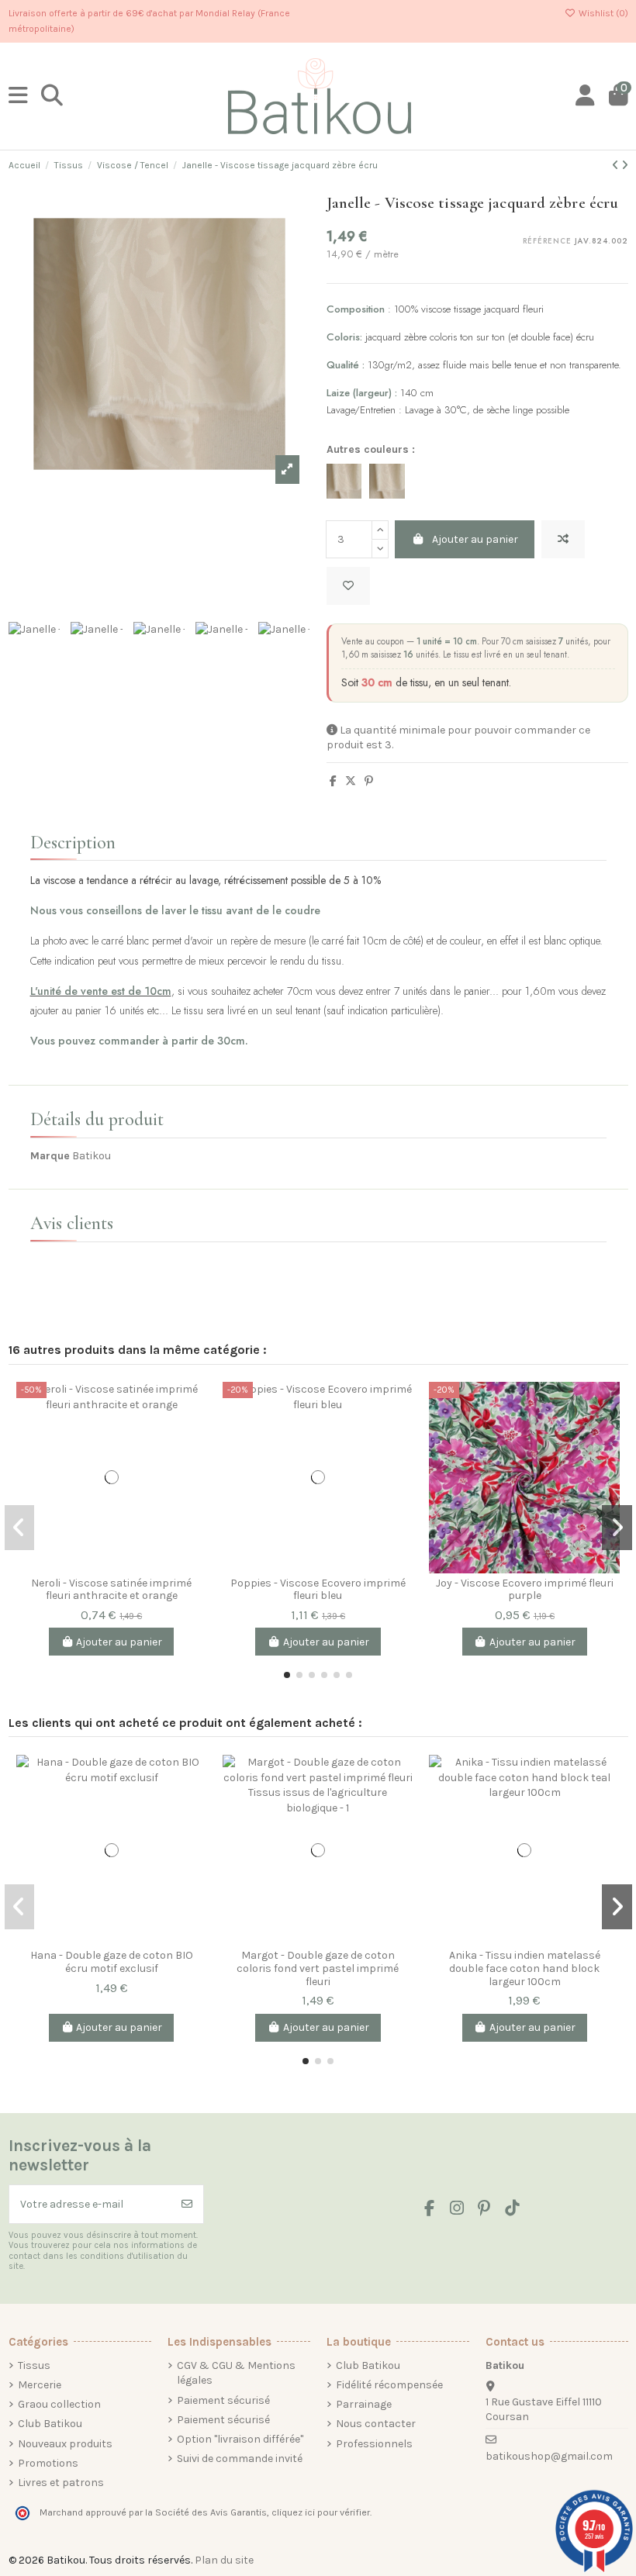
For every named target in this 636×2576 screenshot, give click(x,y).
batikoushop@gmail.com (549, 2456)
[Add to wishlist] (348, 586)
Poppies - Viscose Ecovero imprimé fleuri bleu (318, 1590)
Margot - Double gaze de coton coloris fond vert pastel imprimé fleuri (318, 1968)
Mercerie (40, 2385)
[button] (287, 1675)
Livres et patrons (61, 2483)
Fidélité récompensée (389, 2385)
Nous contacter (376, 2424)
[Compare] (195, 1405)
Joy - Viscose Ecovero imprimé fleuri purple (525, 1590)
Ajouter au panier (475, 539)
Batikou (92, 1156)
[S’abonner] (187, 2204)
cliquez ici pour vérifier (321, 2512)
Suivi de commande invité (240, 2459)
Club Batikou (50, 2424)
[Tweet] (351, 781)
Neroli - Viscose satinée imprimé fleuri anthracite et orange (111, 1590)
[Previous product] (617, 166)
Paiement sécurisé (223, 2400)
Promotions (48, 2463)
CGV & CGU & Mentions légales (236, 2373)
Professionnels (374, 2444)
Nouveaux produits (65, 2444)
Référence (547, 242)
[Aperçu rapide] (195, 1459)
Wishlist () (602, 13)
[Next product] (625, 166)
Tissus (34, 2365)
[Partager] (333, 781)
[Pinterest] (369, 781)
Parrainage (364, 2404)
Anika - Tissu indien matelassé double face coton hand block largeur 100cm (525, 1968)
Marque (50, 1156)
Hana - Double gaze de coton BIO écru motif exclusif (112, 1962)
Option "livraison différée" (240, 2439)
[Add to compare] (563, 539)
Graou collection (59, 2404)
